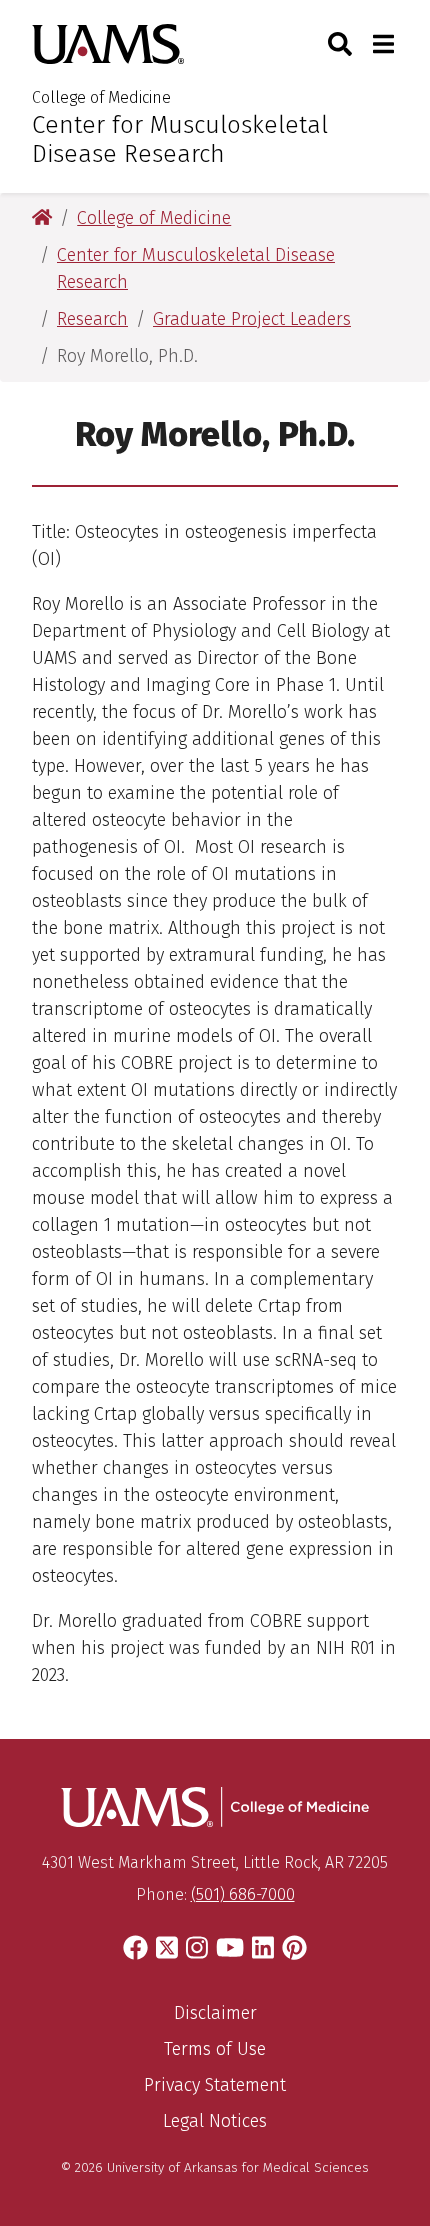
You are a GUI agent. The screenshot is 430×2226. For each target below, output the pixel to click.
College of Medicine (101, 97)
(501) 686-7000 (243, 1894)
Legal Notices (215, 2121)
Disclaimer (215, 2013)
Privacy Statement (215, 2085)
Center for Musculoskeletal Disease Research (180, 139)
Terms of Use (215, 2049)
